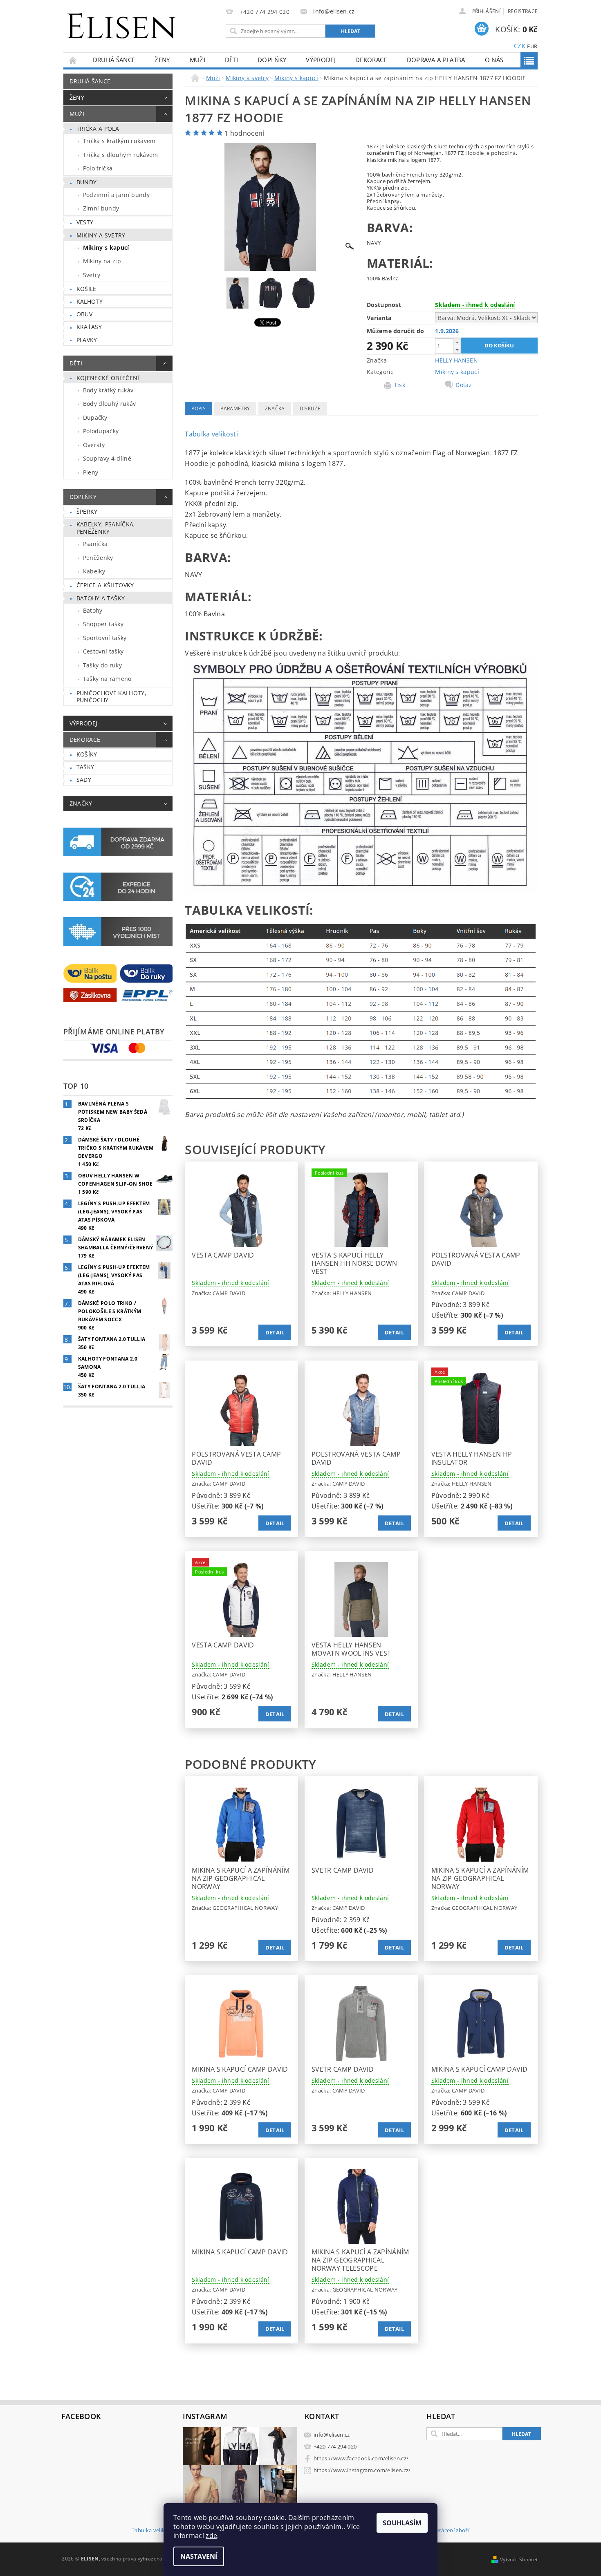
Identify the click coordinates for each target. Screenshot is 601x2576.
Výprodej (321, 60)
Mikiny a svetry (101, 235)
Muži (197, 60)
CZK (520, 46)
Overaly (94, 445)
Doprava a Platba (436, 60)
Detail (275, 1332)
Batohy (93, 610)
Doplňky (272, 60)
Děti (231, 60)
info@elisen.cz (332, 2435)
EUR (532, 46)
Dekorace (371, 60)
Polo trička (98, 168)
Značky (81, 803)
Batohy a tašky (101, 598)
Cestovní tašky (103, 651)
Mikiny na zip (102, 261)
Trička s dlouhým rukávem (121, 155)
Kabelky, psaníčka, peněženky (106, 528)
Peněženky (98, 558)
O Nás (494, 60)
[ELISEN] (121, 21)
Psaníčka (95, 544)
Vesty (85, 222)
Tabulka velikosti (211, 434)
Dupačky (95, 417)
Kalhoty (90, 301)
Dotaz (464, 385)
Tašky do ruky (102, 665)
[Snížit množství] (457, 350)
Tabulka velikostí (153, 2531)
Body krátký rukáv (108, 390)
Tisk (400, 385)
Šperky (87, 511)
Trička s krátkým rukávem (119, 141)
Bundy (87, 182)
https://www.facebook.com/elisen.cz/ (361, 2458)
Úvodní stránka (73, 60)
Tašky (85, 767)
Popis (198, 408)
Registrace (523, 11)
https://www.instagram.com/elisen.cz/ (362, 2470)
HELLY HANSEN (456, 360)
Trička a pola (98, 129)
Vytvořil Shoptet (519, 2559)
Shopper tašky (103, 624)
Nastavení (199, 2556)
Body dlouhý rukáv (109, 404)
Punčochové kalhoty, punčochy (111, 697)
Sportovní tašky (105, 638)
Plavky (87, 340)
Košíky (87, 754)
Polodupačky (101, 431)
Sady (84, 780)
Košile (86, 289)
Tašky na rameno (107, 679)
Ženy (162, 60)
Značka (275, 408)
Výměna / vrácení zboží (440, 2531)
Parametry (235, 408)
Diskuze (310, 408)
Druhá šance (114, 60)
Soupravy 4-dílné (107, 458)
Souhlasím (402, 2523)
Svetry (92, 275)
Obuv (84, 314)
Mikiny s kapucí (106, 247)
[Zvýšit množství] (457, 342)
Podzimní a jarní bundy (116, 195)
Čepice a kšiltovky (105, 585)
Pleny (91, 472)
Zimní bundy (101, 208)
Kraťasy (89, 327)
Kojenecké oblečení (108, 378)
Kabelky (94, 571)
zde (211, 2536)
